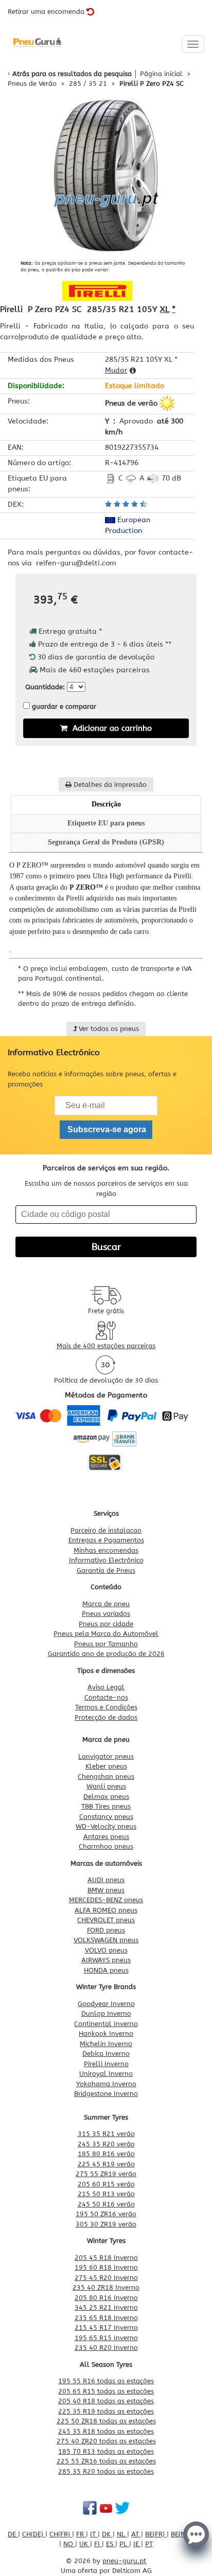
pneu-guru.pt (124, 2561)
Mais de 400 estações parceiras (106, 1346)
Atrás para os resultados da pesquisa (72, 74)
